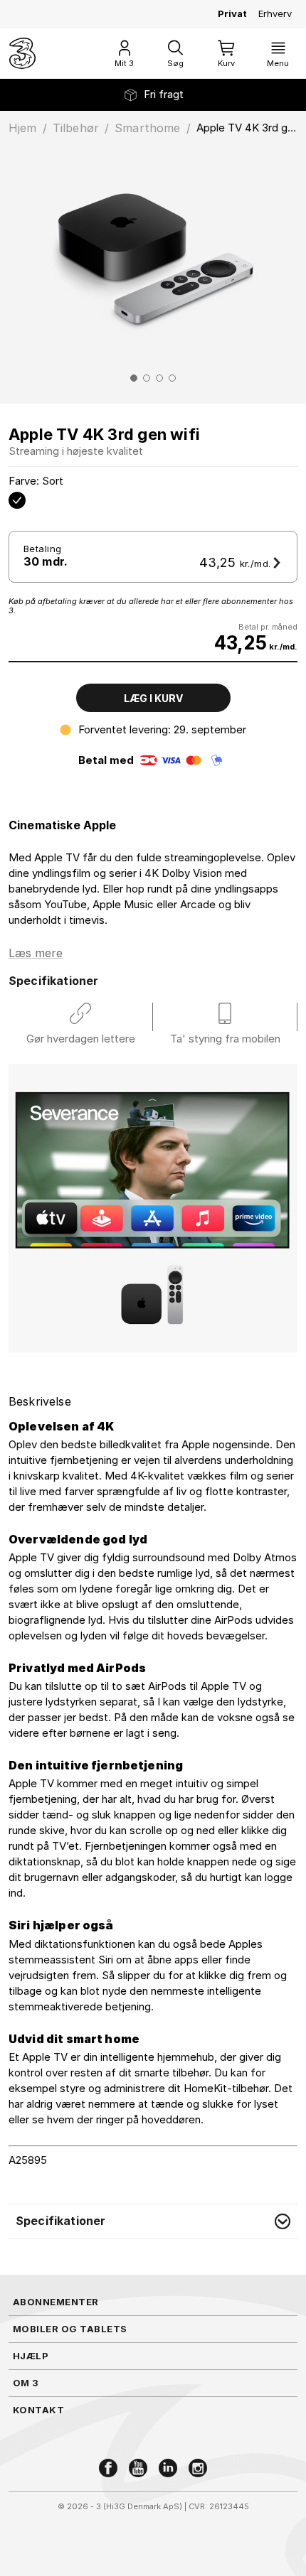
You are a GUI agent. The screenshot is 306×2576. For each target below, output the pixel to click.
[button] (153, 2221)
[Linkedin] (168, 2468)
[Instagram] (198, 2468)
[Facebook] (108, 2468)
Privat (232, 14)
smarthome (147, 128)
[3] (22, 53)
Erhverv (275, 14)
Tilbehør (76, 128)
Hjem (23, 128)
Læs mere (36, 953)
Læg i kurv (153, 698)
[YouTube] (138, 2468)
